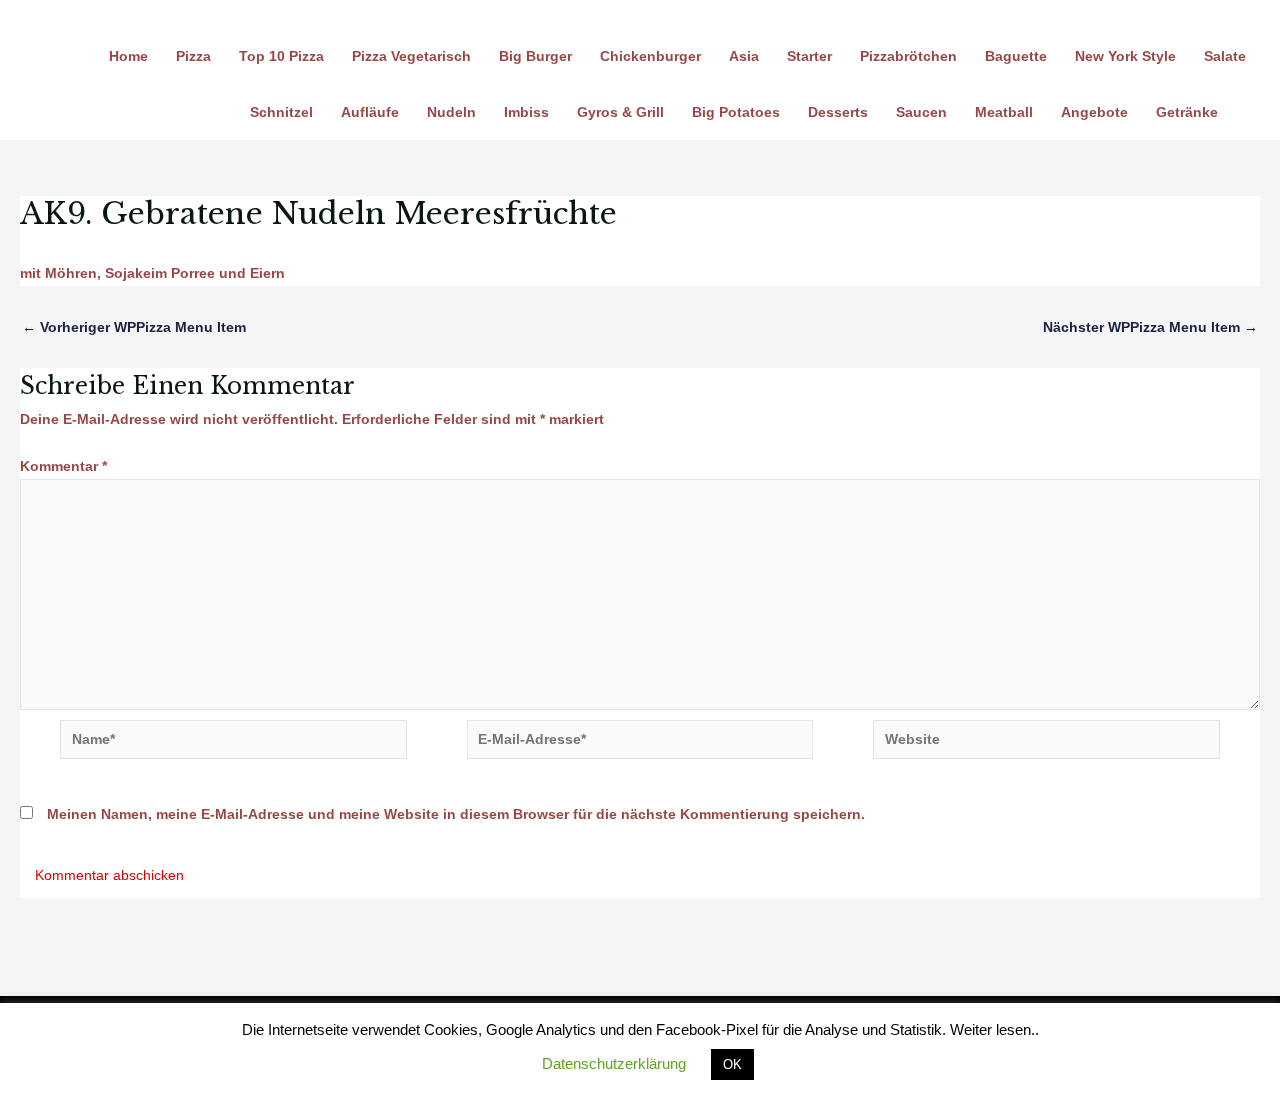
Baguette (1016, 56)
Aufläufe (370, 112)
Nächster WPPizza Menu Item (1150, 327)
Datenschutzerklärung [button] (614, 1063)
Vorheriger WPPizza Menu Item (134, 327)
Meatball (1004, 112)
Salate (1225, 56)
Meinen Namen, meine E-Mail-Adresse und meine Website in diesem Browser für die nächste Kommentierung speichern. (456, 814)
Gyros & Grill (620, 112)
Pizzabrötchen (908, 56)
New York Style (1125, 56)
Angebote (1094, 112)
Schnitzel (281, 112)
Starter (809, 56)
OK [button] (732, 1064)
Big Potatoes (736, 112)
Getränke (1187, 112)
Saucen (921, 112)
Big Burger (535, 56)
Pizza (193, 56)
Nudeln (451, 112)
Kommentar (63, 466)
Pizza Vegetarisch (411, 56)
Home (128, 56)
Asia (744, 56)
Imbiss (526, 112)
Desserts (838, 112)
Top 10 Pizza (281, 56)
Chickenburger (650, 56)
